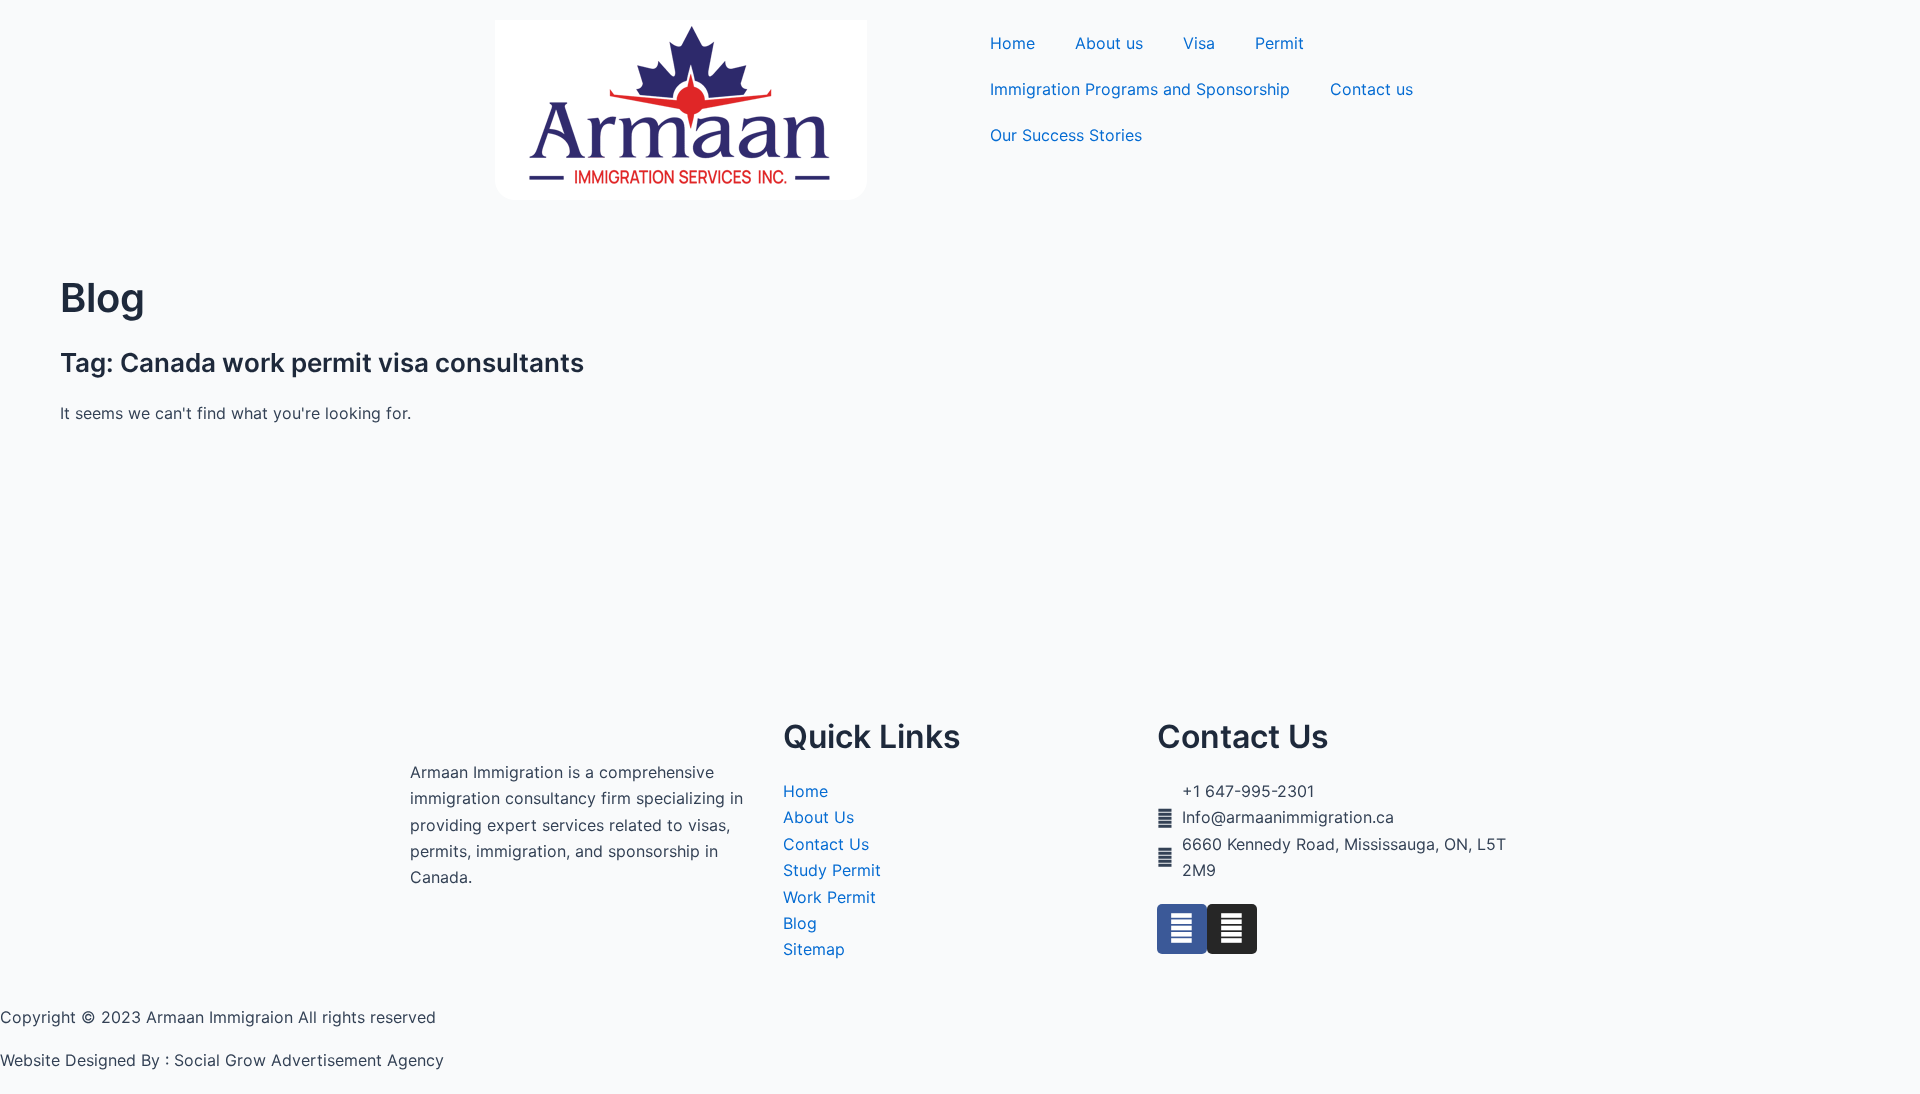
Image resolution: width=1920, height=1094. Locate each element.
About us (1109, 43)
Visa (1199, 43)
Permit (1279, 43)
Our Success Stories (1066, 135)
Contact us (1371, 89)
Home (1012, 43)
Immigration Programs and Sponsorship (1140, 89)
